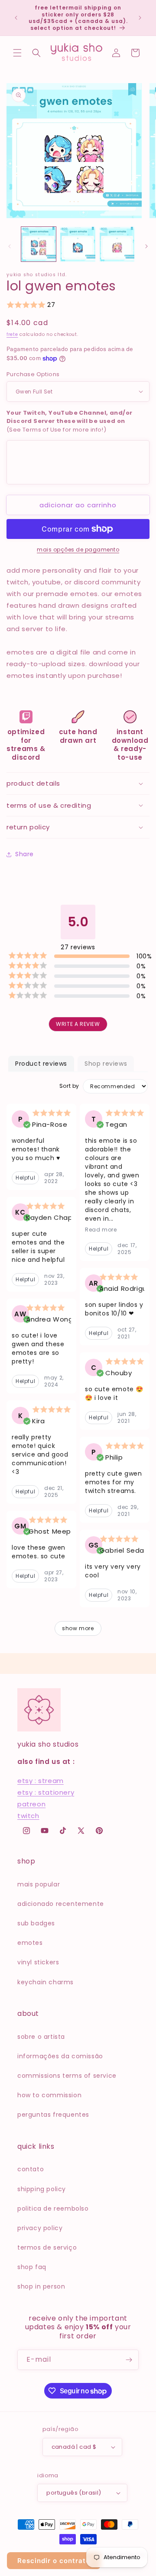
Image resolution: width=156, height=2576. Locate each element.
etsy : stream (41, 1781)
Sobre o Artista (41, 2037)
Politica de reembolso (53, 2208)
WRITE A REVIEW (78, 1024)
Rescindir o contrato (54, 2561)
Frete (12, 334)
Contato (31, 2169)
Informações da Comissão (60, 2056)
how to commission (49, 2095)
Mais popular (39, 1884)
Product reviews (41, 1064)
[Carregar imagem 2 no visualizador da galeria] (78, 244)
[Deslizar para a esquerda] (10, 246)
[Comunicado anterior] (16, 18)
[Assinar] (129, 2360)
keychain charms (45, 1982)
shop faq (32, 2267)
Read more (101, 1230)
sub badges (36, 1923)
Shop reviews (106, 1064)
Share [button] (24, 854)
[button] (17, 53)
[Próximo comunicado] (140, 18)
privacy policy (40, 2228)
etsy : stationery (46, 1792)
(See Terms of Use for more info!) (69, 421)
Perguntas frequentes (53, 2115)
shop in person (41, 2286)
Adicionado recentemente (61, 1904)
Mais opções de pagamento (78, 550)
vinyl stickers (38, 1962)
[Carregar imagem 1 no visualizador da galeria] (39, 244)
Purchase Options (33, 374)
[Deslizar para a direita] (146, 246)
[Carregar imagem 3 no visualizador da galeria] (117, 244)
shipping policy (42, 2189)
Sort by (69, 1086)
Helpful (25, 1178)
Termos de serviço (47, 2247)
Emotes (30, 1943)
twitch (28, 1816)
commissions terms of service (67, 2076)
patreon (31, 1804)
